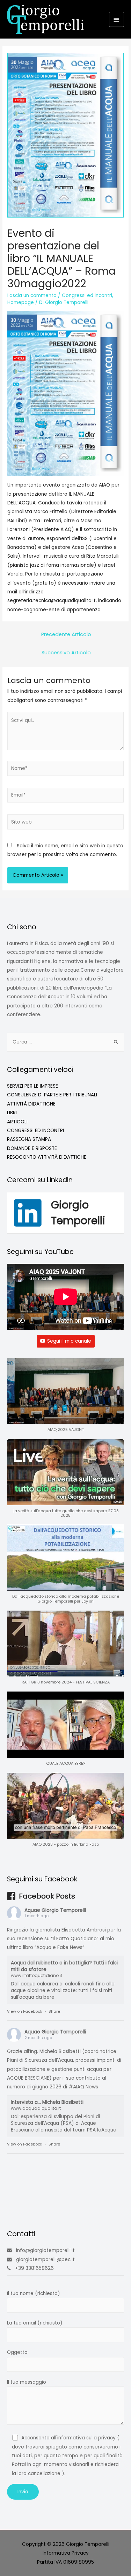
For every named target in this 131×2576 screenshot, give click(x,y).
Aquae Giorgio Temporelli (55, 1910)
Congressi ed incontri (87, 295)
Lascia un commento (32, 295)
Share (54, 2011)
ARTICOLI (17, 1122)
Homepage (21, 302)
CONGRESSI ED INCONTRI (35, 1131)
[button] (65, 1399)
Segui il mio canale (69, 1341)
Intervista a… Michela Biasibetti (47, 2102)
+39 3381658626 (34, 2268)
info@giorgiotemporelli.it (45, 2250)
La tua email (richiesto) (35, 2323)
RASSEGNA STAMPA (29, 1139)
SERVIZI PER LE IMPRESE (32, 1086)
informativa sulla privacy (86, 2438)
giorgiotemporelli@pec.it (45, 2260)
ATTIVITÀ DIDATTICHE (31, 1104)
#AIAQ (76, 2087)
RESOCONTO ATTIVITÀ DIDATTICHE (47, 1157)
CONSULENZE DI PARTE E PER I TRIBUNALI (52, 1095)
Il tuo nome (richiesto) (34, 2293)
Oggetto (17, 2352)
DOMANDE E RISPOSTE (32, 1148)
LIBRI (12, 1113)
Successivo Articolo (66, 653)
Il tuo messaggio (27, 2382)
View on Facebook (25, 2011)
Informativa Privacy (66, 2553)
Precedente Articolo (66, 634)
